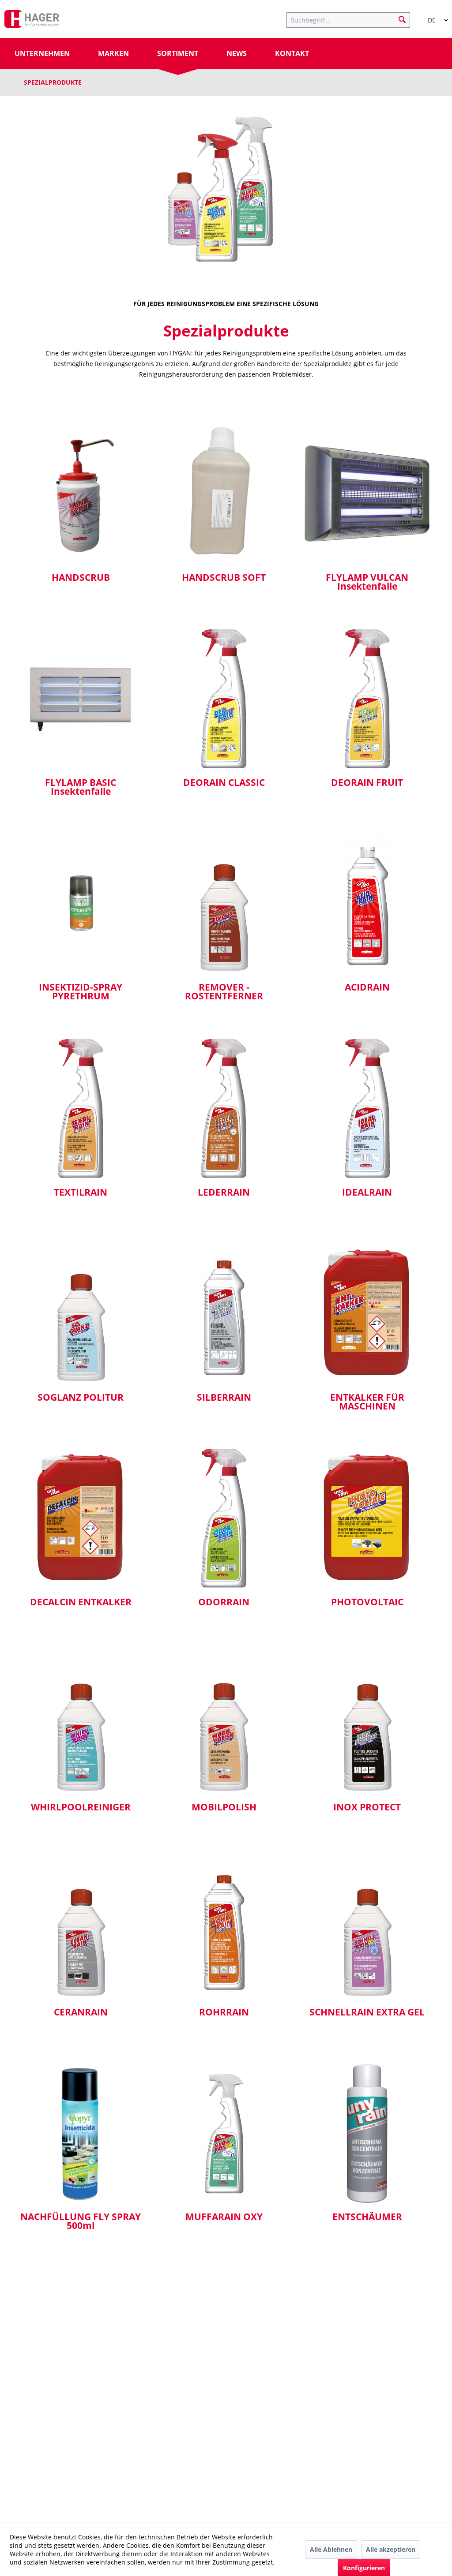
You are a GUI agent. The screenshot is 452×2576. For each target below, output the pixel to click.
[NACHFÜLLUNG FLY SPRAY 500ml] (81, 2133)
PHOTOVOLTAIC (367, 1603)
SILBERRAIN (224, 1398)
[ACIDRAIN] (367, 903)
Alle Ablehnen (331, 2549)
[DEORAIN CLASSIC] (224, 699)
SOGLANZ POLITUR (81, 1398)
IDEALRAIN (367, 1193)
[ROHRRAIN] (224, 1928)
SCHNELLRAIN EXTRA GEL (367, 2013)
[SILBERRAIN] (224, 1313)
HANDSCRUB (81, 578)
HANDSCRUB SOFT (224, 578)
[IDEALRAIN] (367, 1108)
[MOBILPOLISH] (224, 1723)
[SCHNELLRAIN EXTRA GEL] (367, 1928)
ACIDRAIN (367, 988)
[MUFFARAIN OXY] (224, 2133)
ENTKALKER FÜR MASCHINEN (367, 1402)
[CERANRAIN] (81, 1928)
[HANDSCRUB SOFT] (224, 494)
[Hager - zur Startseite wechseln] (32, 21)
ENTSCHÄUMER (367, 2217)
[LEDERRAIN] (224, 1108)
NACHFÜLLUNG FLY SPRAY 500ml (81, 2222)
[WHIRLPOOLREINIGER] (81, 1723)
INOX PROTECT (367, 1808)
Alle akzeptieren (391, 2549)
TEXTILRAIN (81, 1193)
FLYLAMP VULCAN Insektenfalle (367, 583)
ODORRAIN (224, 1603)
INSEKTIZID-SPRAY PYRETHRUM (81, 992)
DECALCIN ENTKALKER (81, 1603)
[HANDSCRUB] (81, 494)
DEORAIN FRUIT (367, 783)
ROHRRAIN (224, 2013)
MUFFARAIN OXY (224, 2217)
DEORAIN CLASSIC (224, 783)
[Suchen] (402, 19)
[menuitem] (353, 19)
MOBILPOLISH (224, 1808)
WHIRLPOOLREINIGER (81, 1808)
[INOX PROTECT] (367, 1723)
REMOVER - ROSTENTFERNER (224, 992)
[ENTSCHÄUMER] (367, 2133)
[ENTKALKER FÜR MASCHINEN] (367, 1313)
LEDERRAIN (224, 1193)
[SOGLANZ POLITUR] (81, 1313)
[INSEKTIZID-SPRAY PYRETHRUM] (81, 903)
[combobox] (434, 16)
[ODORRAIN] (224, 1518)
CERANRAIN (81, 2013)
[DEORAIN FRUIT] (367, 699)
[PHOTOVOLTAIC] (367, 1518)
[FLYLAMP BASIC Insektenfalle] (81, 699)
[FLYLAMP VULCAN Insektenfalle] (367, 494)
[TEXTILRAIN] (81, 1108)
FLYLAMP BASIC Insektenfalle (81, 788)
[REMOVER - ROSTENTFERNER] (224, 903)
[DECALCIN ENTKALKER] (81, 1518)
